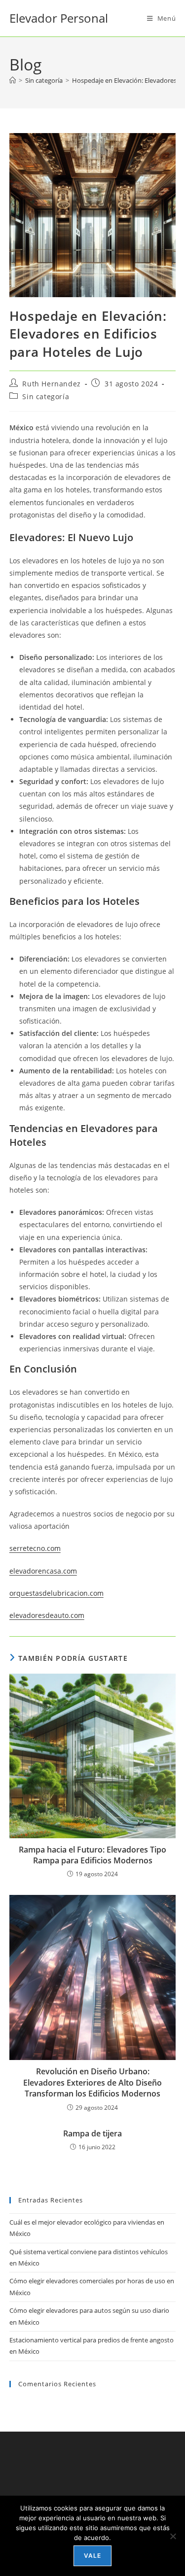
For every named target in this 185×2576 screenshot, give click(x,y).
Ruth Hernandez (51, 384)
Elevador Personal (59, 18)
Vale (93, 2556)
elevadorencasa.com (43, 1571)
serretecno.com (35, 1548)
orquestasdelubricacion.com (56, 1593)
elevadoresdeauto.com (47, 1615)
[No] (173, 2536)
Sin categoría (46, 396)
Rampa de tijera (92, 2133)
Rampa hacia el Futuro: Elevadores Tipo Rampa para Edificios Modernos (92, 1855)
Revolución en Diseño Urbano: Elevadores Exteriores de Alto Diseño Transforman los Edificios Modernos (92, 2082)
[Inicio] (13, 80)
